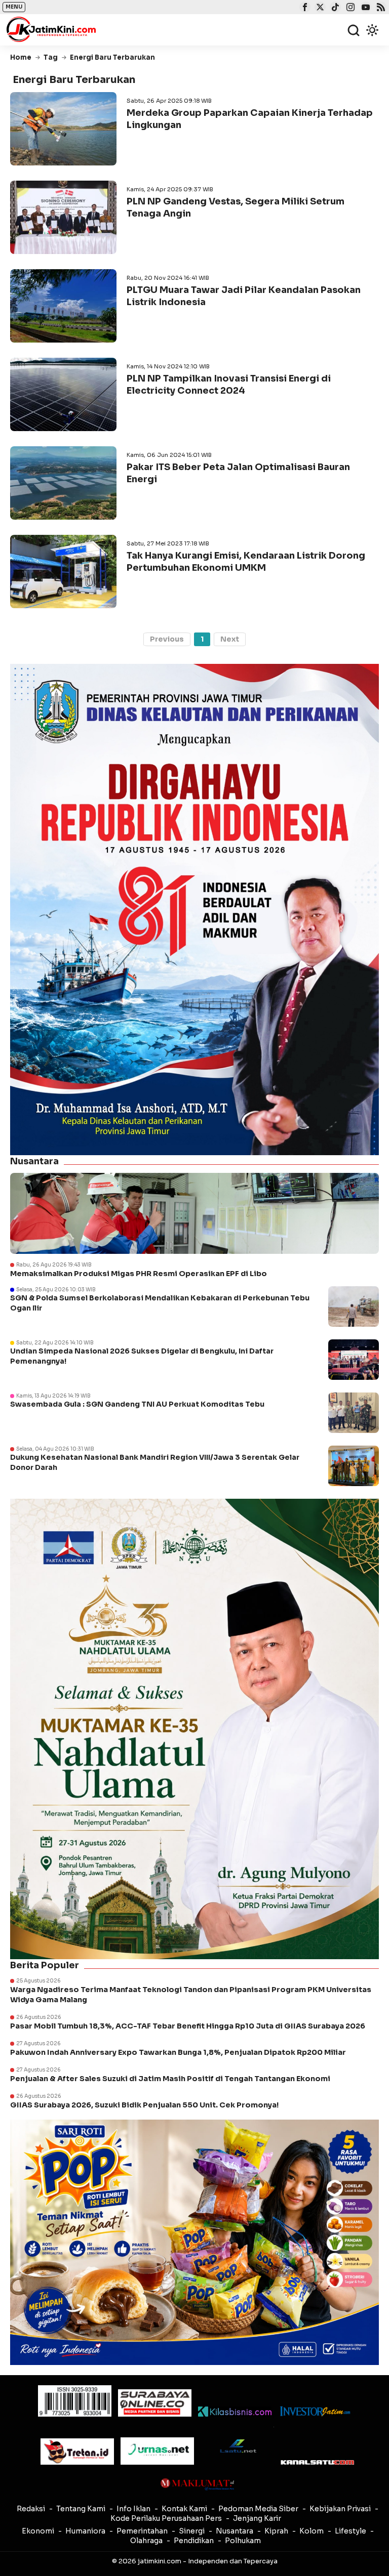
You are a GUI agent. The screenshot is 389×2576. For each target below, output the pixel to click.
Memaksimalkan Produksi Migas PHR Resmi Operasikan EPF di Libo (139, 1274)
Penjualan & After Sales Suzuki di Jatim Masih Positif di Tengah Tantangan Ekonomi (171, 2079)
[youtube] (364, 8)
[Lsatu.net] (237, 2446)
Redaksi (31, 2509)
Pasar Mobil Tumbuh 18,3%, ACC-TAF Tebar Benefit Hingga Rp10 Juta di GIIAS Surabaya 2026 (188, 2026)
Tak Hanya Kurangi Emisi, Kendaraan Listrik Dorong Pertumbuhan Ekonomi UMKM (246, 561)
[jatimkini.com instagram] (349, 8)
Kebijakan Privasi (340, 2509)
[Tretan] (77, 2452)
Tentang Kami (81, 2509)
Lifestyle (351, 2531)
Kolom (312, 2531)
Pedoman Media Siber (258, 2509)
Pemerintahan (142, 2531)
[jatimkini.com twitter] (319, 8)
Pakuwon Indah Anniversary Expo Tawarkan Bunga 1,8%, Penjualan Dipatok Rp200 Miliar (178, 2052)
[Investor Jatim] (315, 2411)
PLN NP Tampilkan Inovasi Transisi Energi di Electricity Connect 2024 (229, 384)
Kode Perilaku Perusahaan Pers (166, 2518)
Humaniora (85, 2531)
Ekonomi (38, 2531)
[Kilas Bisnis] (235, 2412)
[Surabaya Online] (155, 2403)
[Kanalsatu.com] (317, 2462)
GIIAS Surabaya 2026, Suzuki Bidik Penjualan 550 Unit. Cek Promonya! (144, 2105)
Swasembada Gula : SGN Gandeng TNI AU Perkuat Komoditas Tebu (137, 1404)
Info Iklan (133, 2509)
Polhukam (243, 2541)
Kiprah (276, 2531)
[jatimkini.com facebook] (304, 8)
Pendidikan (194, 2541)
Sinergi (192, 2531)
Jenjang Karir (257, 2518)
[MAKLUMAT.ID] (197, 2484)
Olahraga (146, 2541)
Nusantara (235, 2531)
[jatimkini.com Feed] (380, 8)
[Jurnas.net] (157, 2451)
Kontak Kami (184, 2509)
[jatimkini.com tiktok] (334, 8)
